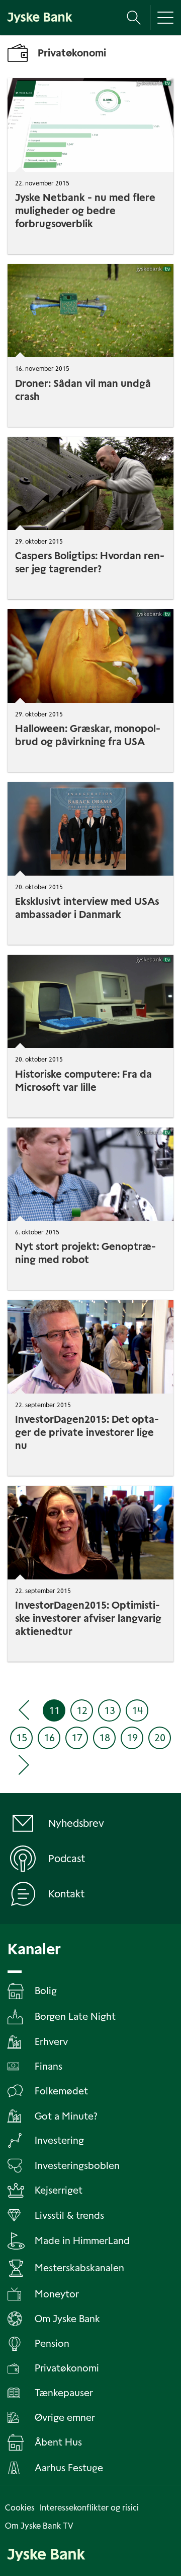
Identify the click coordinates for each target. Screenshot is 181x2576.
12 (82, 1710)
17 (77, 1738)
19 (132, 1738)
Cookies (20, 2508)
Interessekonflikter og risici (89, 2508)
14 (137, 1710)
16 (49, 1738)
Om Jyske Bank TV (39, 2526)
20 (160, 1738)
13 (110, 1710)
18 (105, 1738)
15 (22, 1738)
